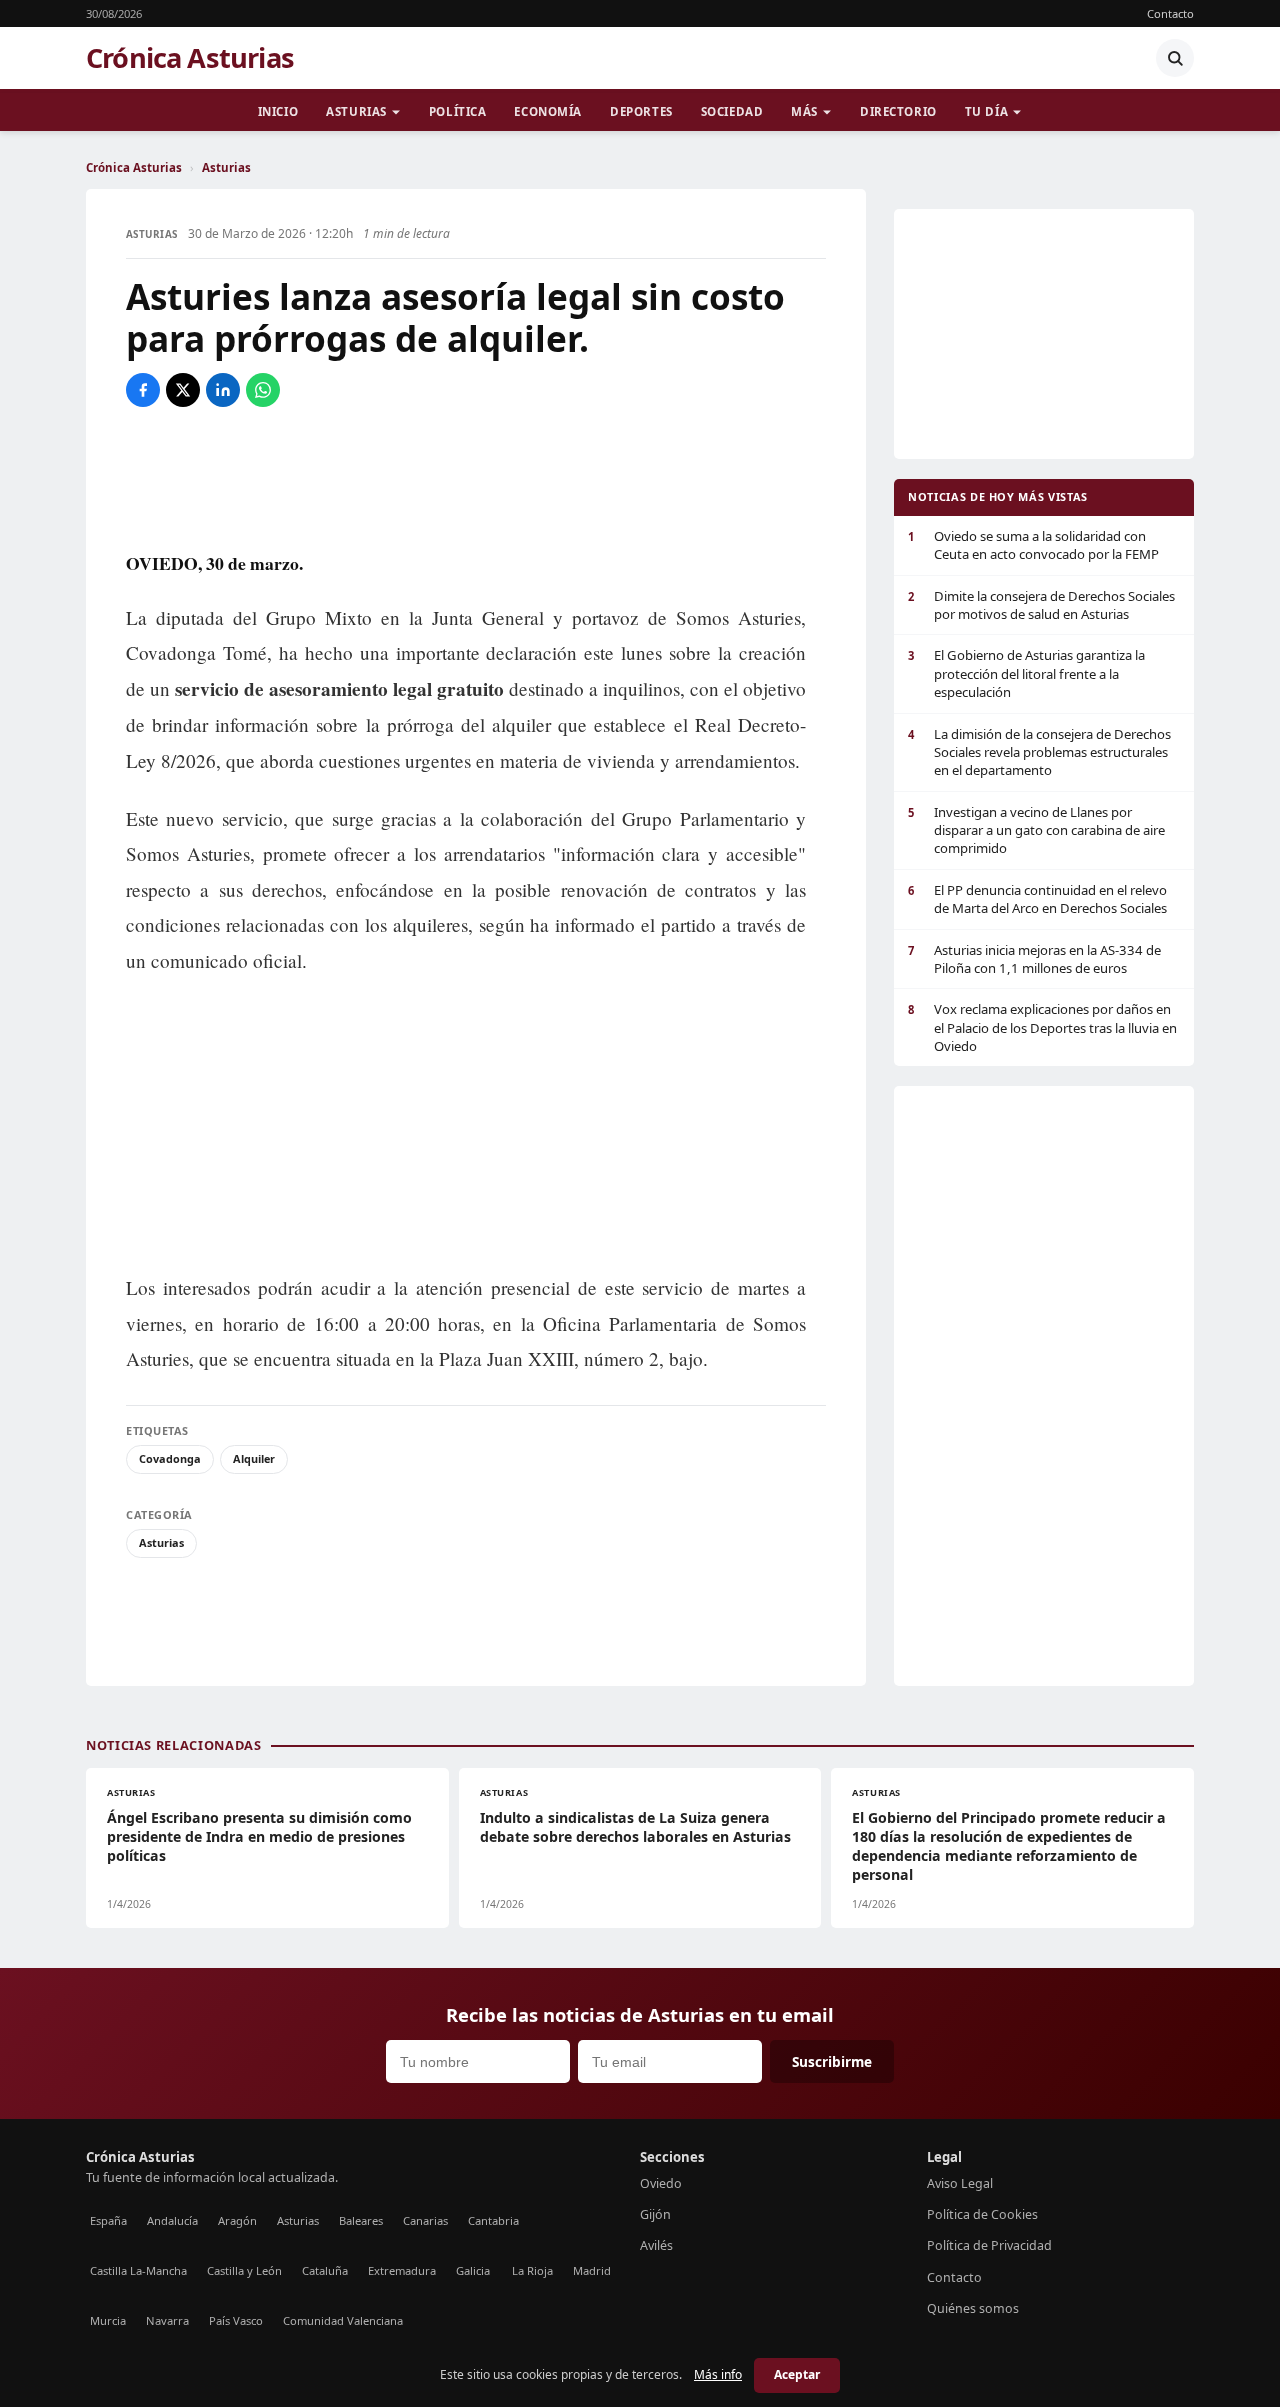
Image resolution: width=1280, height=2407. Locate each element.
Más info (718, 2374)
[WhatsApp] (263, 390)
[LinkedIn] (223, 390)
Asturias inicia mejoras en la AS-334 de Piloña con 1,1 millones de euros (1034, 959)
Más (804, 111)
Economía (548, 111)
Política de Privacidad (989, 2245)
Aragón (237, 2220)
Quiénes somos (973, 2308)
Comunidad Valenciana (343, 2320)
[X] (183, 390)
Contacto (1170, 13)
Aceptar (797, 2374)
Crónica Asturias (190, 58)
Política (458, 111)
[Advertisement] (476, 477)
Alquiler (254, 1458)
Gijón (655, 2214)
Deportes (641, 111)
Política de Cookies (982, 2214)
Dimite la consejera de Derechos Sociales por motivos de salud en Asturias (1041, 605)
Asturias (356, 111)
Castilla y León (244, 2270)
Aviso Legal (960, 2183)
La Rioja (532, 2270)
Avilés (656, 2245)
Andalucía (172, 2220)
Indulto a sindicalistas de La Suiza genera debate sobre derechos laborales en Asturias (635, 1827)
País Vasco (236, 2320)
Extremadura (402, 2270)
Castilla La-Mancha (138, 2270)
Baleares (361, 2220)
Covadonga (170, 1458)
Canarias (425, 2220)
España (108, 2220)
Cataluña (325, 2270)
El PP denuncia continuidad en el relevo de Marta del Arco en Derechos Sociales (1037, 899)
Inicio (278, 111)
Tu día (986, 111)
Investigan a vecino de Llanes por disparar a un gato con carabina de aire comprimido (1036, 830)
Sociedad (732, 111)
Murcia (108, 2320)
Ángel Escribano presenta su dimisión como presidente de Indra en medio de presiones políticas (259, 1836)
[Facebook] (143, 390)
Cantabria (493, 2220)
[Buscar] (1175, 58)
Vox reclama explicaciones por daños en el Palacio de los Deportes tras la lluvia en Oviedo (1042, 1027)
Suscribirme (832, 2061)
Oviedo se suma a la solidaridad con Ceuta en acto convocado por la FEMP (1033, 545)
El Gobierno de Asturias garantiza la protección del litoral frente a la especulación (1026, 673)
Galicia (473, 2270)
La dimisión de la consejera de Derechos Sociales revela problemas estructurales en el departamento (1039, 752)
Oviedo (661, 2183)
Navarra (167, 2320)
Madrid (592, 2270)
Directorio (898, 111)
